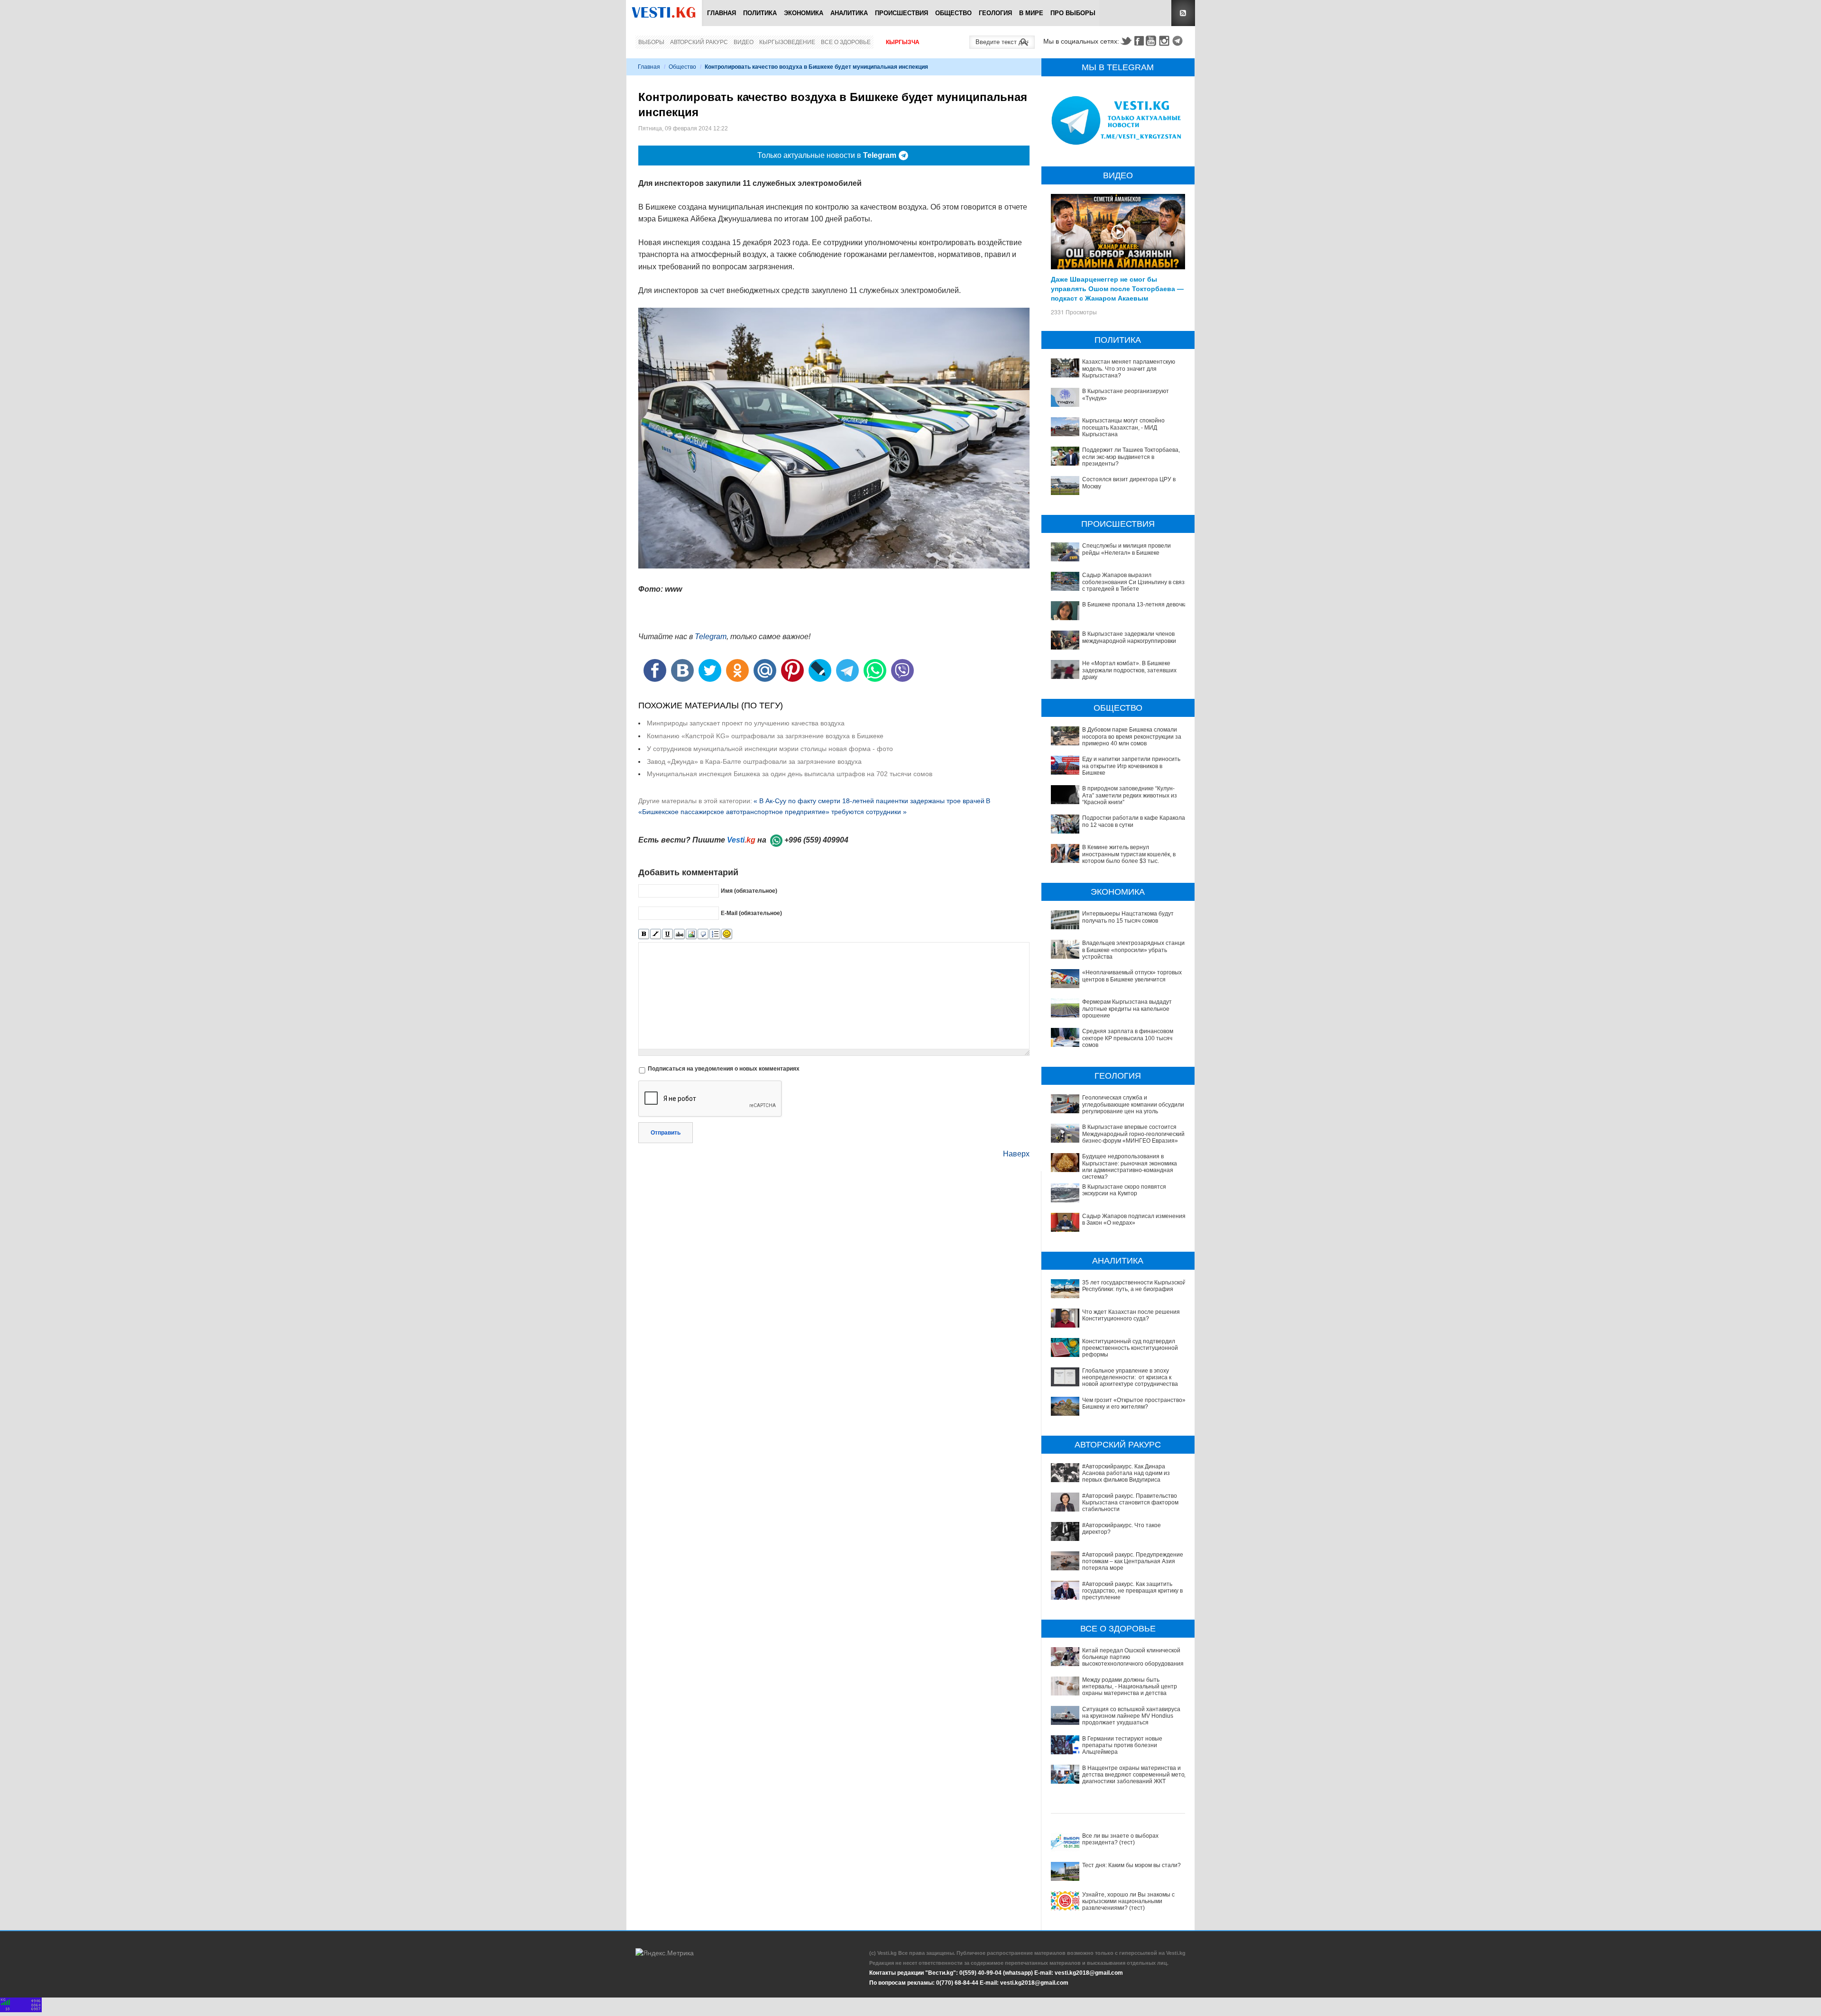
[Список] (715, 934)
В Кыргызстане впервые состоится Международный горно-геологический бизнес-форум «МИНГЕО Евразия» (1133, 1134)
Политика (760, 13)
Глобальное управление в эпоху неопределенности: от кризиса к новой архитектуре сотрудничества (1130, 1378)
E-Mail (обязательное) (751, 913)
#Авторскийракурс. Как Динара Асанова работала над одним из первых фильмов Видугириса (1126, 1473)
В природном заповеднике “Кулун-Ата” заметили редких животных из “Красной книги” (1130, 795)
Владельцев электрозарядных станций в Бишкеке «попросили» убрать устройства (1135, 950)
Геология (995, 13)
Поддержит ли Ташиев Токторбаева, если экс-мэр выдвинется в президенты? (1131, 457)
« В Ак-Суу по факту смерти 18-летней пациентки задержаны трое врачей (869, 801)
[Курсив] (656, 934)
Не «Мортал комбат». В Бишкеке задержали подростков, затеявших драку (1129, 670)
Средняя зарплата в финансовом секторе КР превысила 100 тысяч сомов (1128, 1038)
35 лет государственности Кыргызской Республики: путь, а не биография (1134, 1286)
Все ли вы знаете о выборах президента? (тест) (1120, 1839)
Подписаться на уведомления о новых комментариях (724, 1069)
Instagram (1166, 41)
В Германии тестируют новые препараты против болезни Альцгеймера (1122, 1746)
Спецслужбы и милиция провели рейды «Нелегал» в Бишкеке (1127, 549)
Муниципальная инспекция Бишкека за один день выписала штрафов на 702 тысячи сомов (790, 774)
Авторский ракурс (699, 42)
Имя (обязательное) (749, 890)
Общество (953, 13)
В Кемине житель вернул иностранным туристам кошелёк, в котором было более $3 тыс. (1129, 854)
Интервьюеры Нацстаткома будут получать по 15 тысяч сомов (1128, 917)
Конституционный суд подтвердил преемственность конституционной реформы (1130, 1348)
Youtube (1152, 41)
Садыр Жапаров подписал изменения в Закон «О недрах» (1134, 1219)
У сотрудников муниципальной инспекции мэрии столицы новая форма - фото (770, 749)
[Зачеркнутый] (679, 934)
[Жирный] (644, 934)
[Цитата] (703, 934)
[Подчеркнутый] (667, 934)
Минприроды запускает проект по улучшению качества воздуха (746, 723)
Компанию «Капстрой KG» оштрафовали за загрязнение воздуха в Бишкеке (765, 736)
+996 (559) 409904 (816, 840)
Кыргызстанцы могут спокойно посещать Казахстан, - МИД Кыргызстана (1123, 427)
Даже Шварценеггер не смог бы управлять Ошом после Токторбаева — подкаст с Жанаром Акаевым (1117, 288)
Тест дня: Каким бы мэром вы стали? (1131, 1865)
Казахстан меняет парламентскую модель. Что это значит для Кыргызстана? (1129, 369)
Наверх (1016, 1154)
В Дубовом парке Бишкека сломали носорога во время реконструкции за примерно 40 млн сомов (1132, 737)
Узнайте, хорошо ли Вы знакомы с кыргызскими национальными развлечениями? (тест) (1128, 1901)
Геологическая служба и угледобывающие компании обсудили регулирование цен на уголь (1133, 1104)
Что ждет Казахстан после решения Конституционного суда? (1131, 1315)
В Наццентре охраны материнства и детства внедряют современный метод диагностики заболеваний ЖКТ (1135, 1775)
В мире (1031, 13)
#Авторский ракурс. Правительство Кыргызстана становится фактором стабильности (1130, 1503)
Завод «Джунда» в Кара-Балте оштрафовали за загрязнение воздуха (754, 761)
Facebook (1139, 41)
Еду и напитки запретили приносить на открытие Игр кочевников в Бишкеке (1131, 766)
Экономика (804, 13)
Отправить (666, 1133)
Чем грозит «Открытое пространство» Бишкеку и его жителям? (1134, 1403)
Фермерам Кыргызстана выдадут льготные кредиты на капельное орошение (1127, 1009)
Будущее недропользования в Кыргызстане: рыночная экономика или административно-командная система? (1130, 1167)
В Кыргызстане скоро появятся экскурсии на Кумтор (1124, 1190)
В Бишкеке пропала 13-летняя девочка (1135, 605)
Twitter (1126, 41)
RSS (1183, 13)
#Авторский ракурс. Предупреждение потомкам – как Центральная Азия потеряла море (1133, 1562)
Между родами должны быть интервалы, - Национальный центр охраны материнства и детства (1130, 1687)
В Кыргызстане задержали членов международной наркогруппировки (1129, 637)
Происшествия (901, 13)
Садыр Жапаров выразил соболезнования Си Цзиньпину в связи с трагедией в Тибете (1135, 582)
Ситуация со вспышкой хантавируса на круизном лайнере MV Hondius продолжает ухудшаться (1131, 1716)
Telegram (1179, 41)
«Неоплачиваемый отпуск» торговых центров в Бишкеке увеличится (1132, 976)
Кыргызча (903, 42)
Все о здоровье (846, 42)
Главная (722, 13)
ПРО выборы (1073, 13)
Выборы (651, 42)
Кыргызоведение (787, 42)
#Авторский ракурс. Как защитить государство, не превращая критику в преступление (1132, 1591)
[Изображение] (691, 934)
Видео (744, 42)
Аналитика (849, 13)
